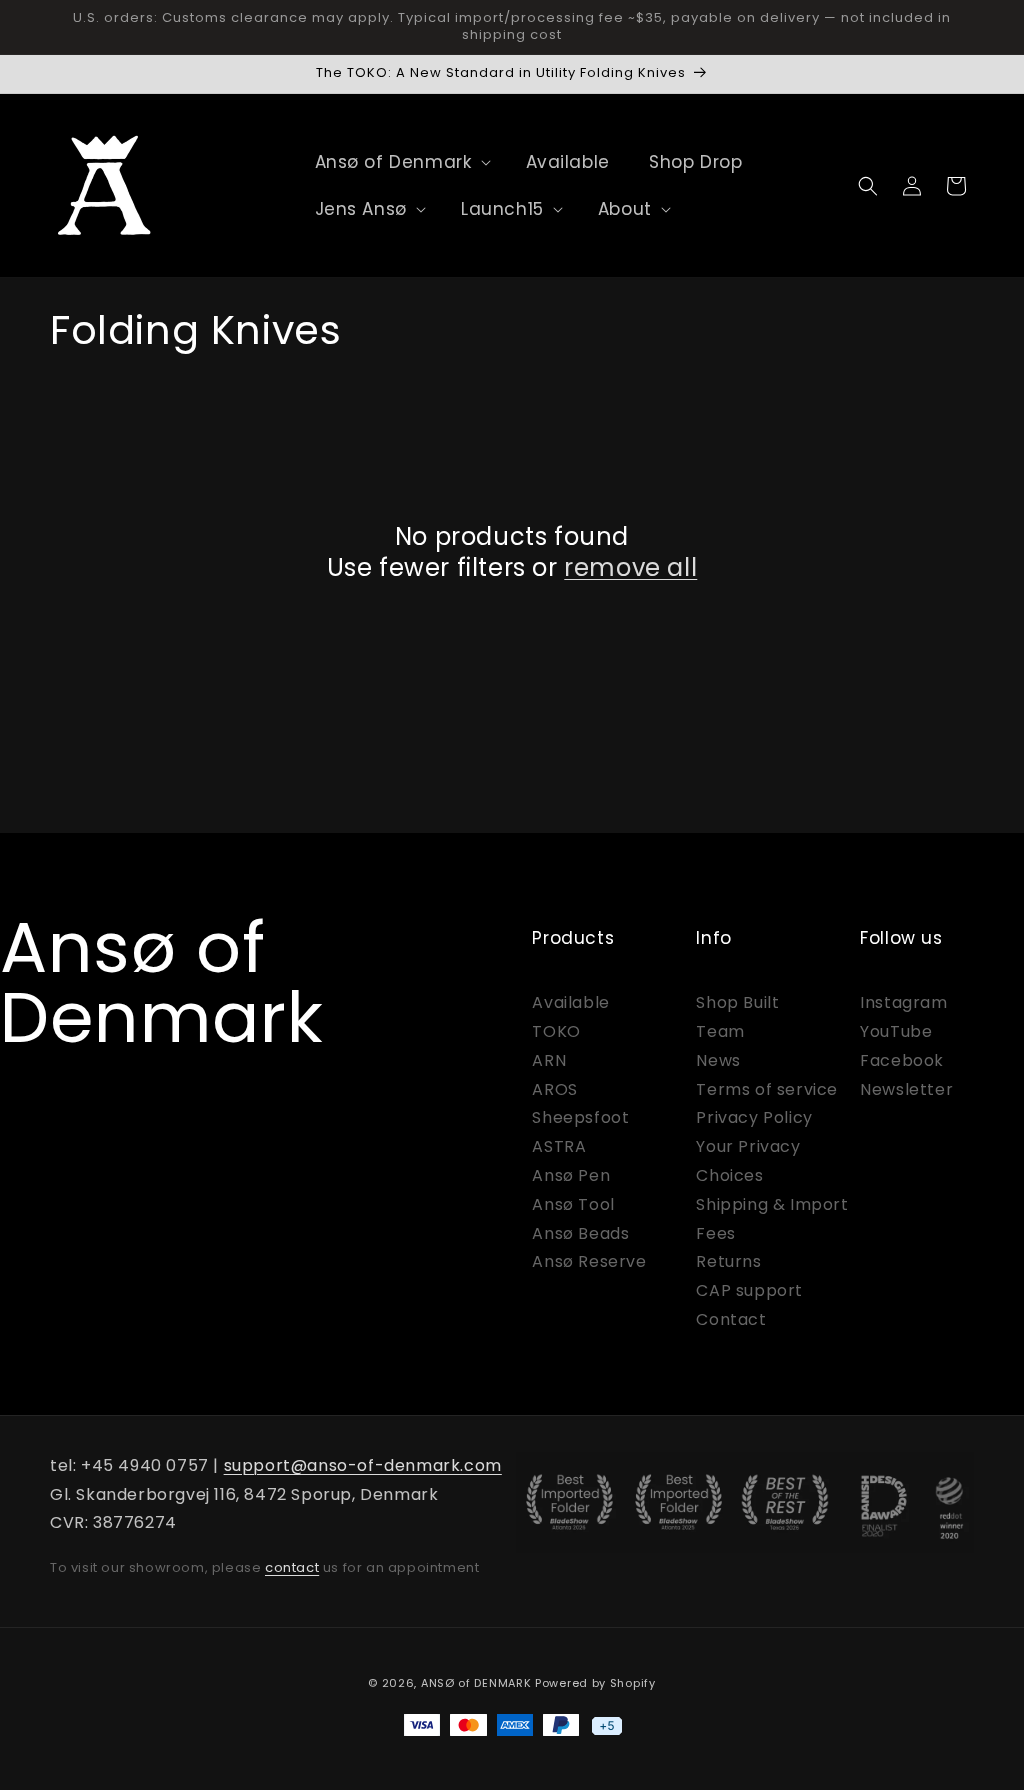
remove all (630, 567)
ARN (549, 1060)
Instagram (903, 1002)
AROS (554, 1089)
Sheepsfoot (580, 1117)
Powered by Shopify (595, 1683)
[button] (393, 162)
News (718, 1060)
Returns (728, 1261)
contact (292, 1567)
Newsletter (906, 1089)
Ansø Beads (580, 1233)
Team (720, 1031)
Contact (731, 1319)
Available (570, 1002)
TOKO (556, 1031)
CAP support (749, 1290)
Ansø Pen (571, 1175)
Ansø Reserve (589, 1261)
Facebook (902, 1060)
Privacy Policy (754, 1117)
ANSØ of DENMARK (476, 1683)
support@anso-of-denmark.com (363, 1465)
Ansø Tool (573, 1204)
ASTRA (559, 1146)
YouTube (896, 1031)
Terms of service (767, 1089)
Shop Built (737, 1002)
